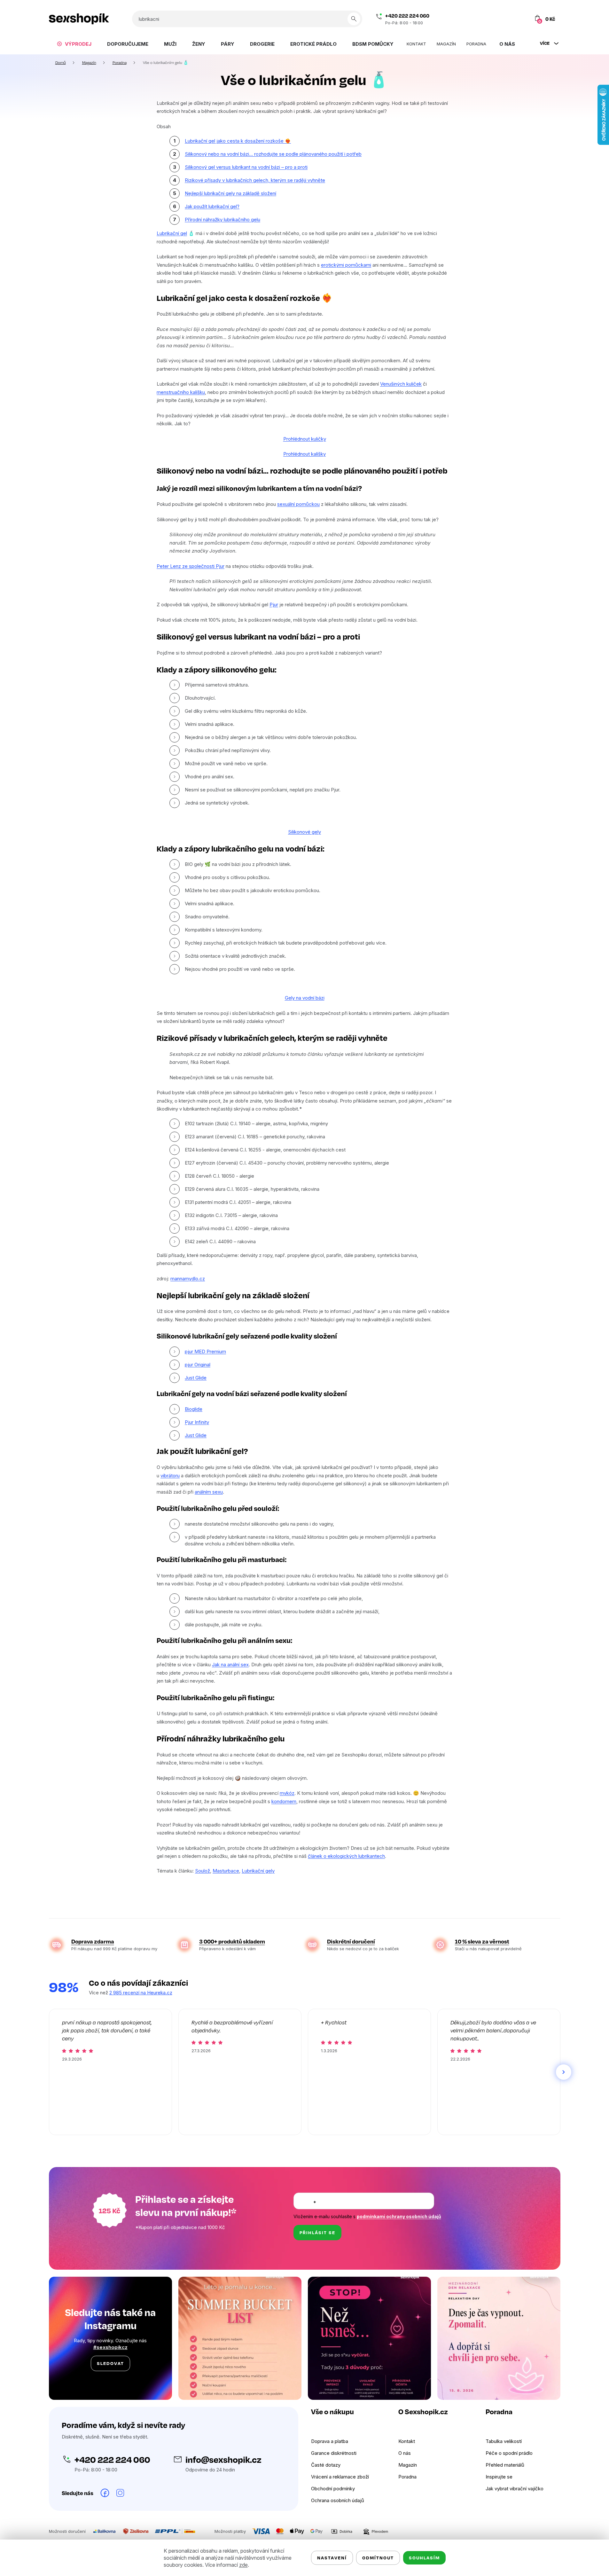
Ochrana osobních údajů (338, 2500)
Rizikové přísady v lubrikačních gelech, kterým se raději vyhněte (255, 180)
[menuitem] (74, 44)
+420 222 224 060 (407, 16)
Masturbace (226, 1871)
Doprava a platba (330, 2441)
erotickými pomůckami (346, 265)
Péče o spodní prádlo (509, 2453)
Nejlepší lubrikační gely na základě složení (230, 193)
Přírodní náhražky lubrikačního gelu (223, 220)
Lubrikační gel (172, 233)
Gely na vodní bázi (305, 998)
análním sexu (209, 1492)
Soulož (203, 1871)
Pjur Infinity (197, 1422)
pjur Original (198, 1365)
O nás (405, 2453)
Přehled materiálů (505, 2465)
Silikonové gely (304, 832)
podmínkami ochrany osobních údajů (399, 2216)
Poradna (407, 2477)
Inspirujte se (499, 2477)
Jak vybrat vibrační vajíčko (515, 2489)
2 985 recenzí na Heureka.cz (141, 1993)
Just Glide (196, 1378)
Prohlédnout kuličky (305, 439)
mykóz (287, 1793)
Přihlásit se (317, 2232)
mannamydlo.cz (188, 1279)
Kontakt (407, 2441)
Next (564, 2072)
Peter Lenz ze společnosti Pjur (191, 566)
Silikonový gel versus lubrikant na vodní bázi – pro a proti (246, 167)
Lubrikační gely (258, 1871)
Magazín (408, 2465)
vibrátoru (170, 1476)
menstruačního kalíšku (181, 392)
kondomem (284, 1801)
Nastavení (332, 2558)
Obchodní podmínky (333, 2489)
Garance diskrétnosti (334, 2453)
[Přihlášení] (509, 19)
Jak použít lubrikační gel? (212, 206)
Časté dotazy (326, 2465)
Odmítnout (378, 2558)
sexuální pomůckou (298, 504)
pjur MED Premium (205, 1351)
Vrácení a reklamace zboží (340, 2477)
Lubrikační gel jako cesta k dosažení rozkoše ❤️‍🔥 (238, 141)
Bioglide (194, 1409)
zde (243, 2565)
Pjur (274, 605)
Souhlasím (424, 2558)
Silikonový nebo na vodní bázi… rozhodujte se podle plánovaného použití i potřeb (273, 154)
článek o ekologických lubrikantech (346, 1856)
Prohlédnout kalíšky (304, 454)
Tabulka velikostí (504, 2441)
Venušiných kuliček (401, 384)
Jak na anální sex (230, 1665)
